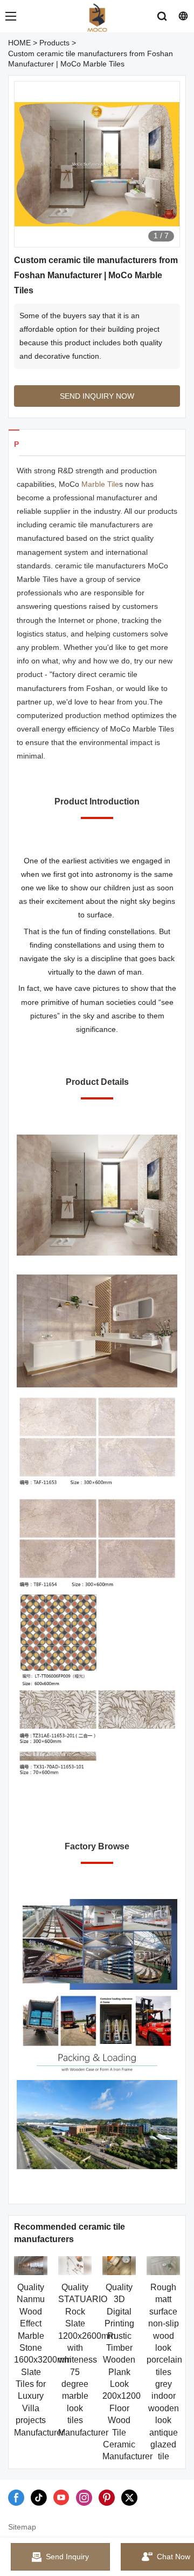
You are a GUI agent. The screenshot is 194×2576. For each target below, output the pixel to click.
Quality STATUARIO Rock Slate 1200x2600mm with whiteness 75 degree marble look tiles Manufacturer (87, 2360)
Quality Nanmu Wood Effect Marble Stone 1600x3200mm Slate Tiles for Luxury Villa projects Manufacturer (43, 2360)
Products (54, 43)
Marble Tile (100, 484)
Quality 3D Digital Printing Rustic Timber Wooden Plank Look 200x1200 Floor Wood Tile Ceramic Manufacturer (127, 2372)
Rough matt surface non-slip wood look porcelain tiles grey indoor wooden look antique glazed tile (164, 2372)
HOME (19, 43)
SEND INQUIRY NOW (97, 396)
